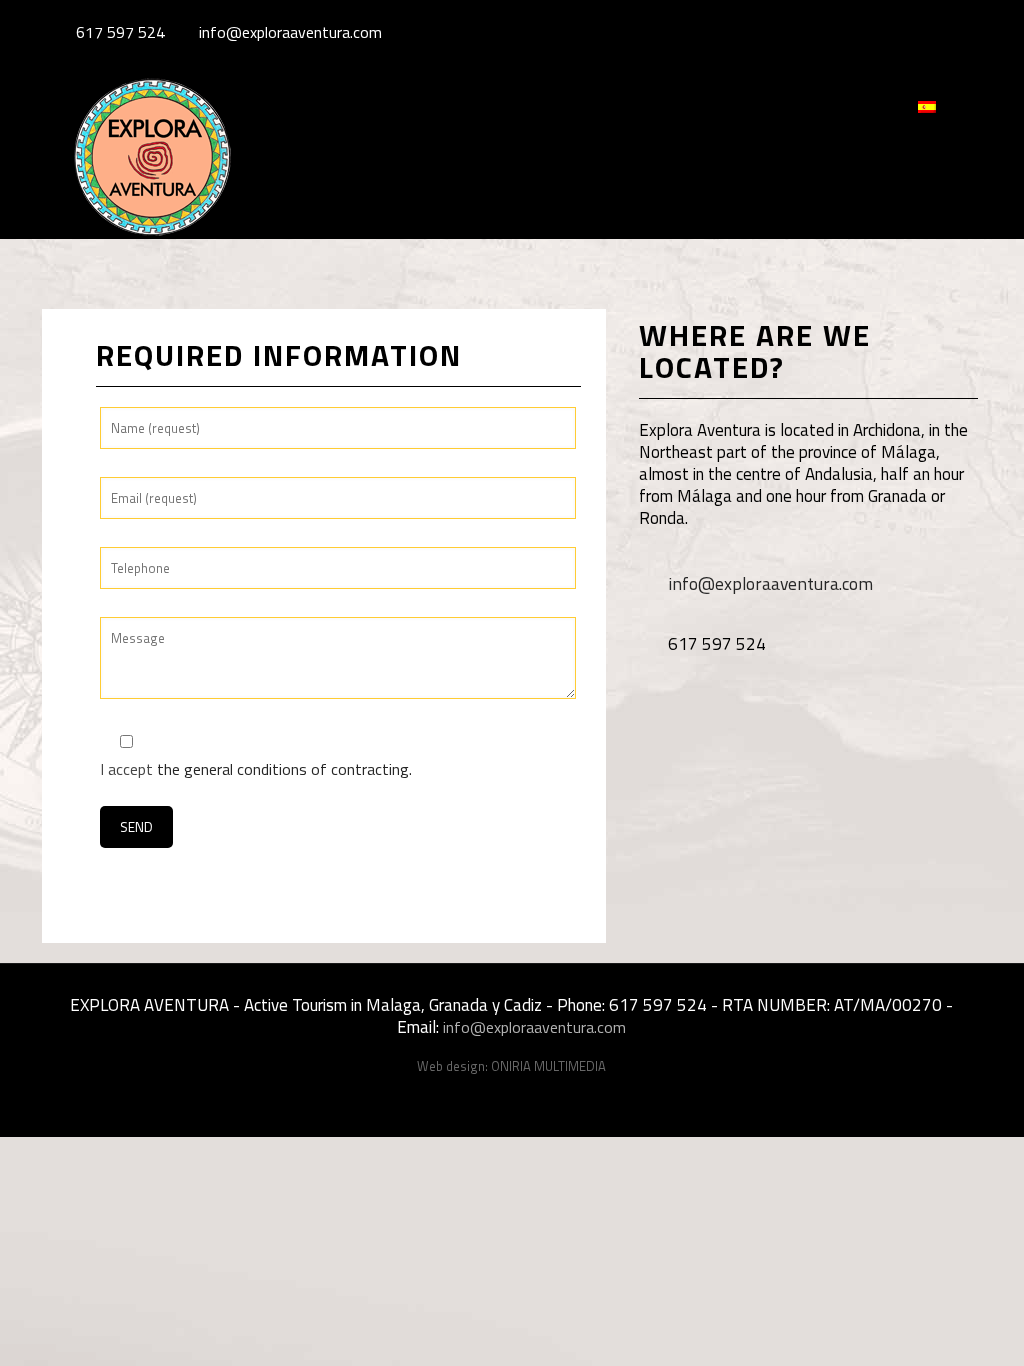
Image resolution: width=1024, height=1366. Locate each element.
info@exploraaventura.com (290, 32)
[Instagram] (962, 32)
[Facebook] (908, 32)
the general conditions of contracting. (284, 769)
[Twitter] (935, 32)
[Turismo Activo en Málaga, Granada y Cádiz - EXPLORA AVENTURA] (152, 176)
